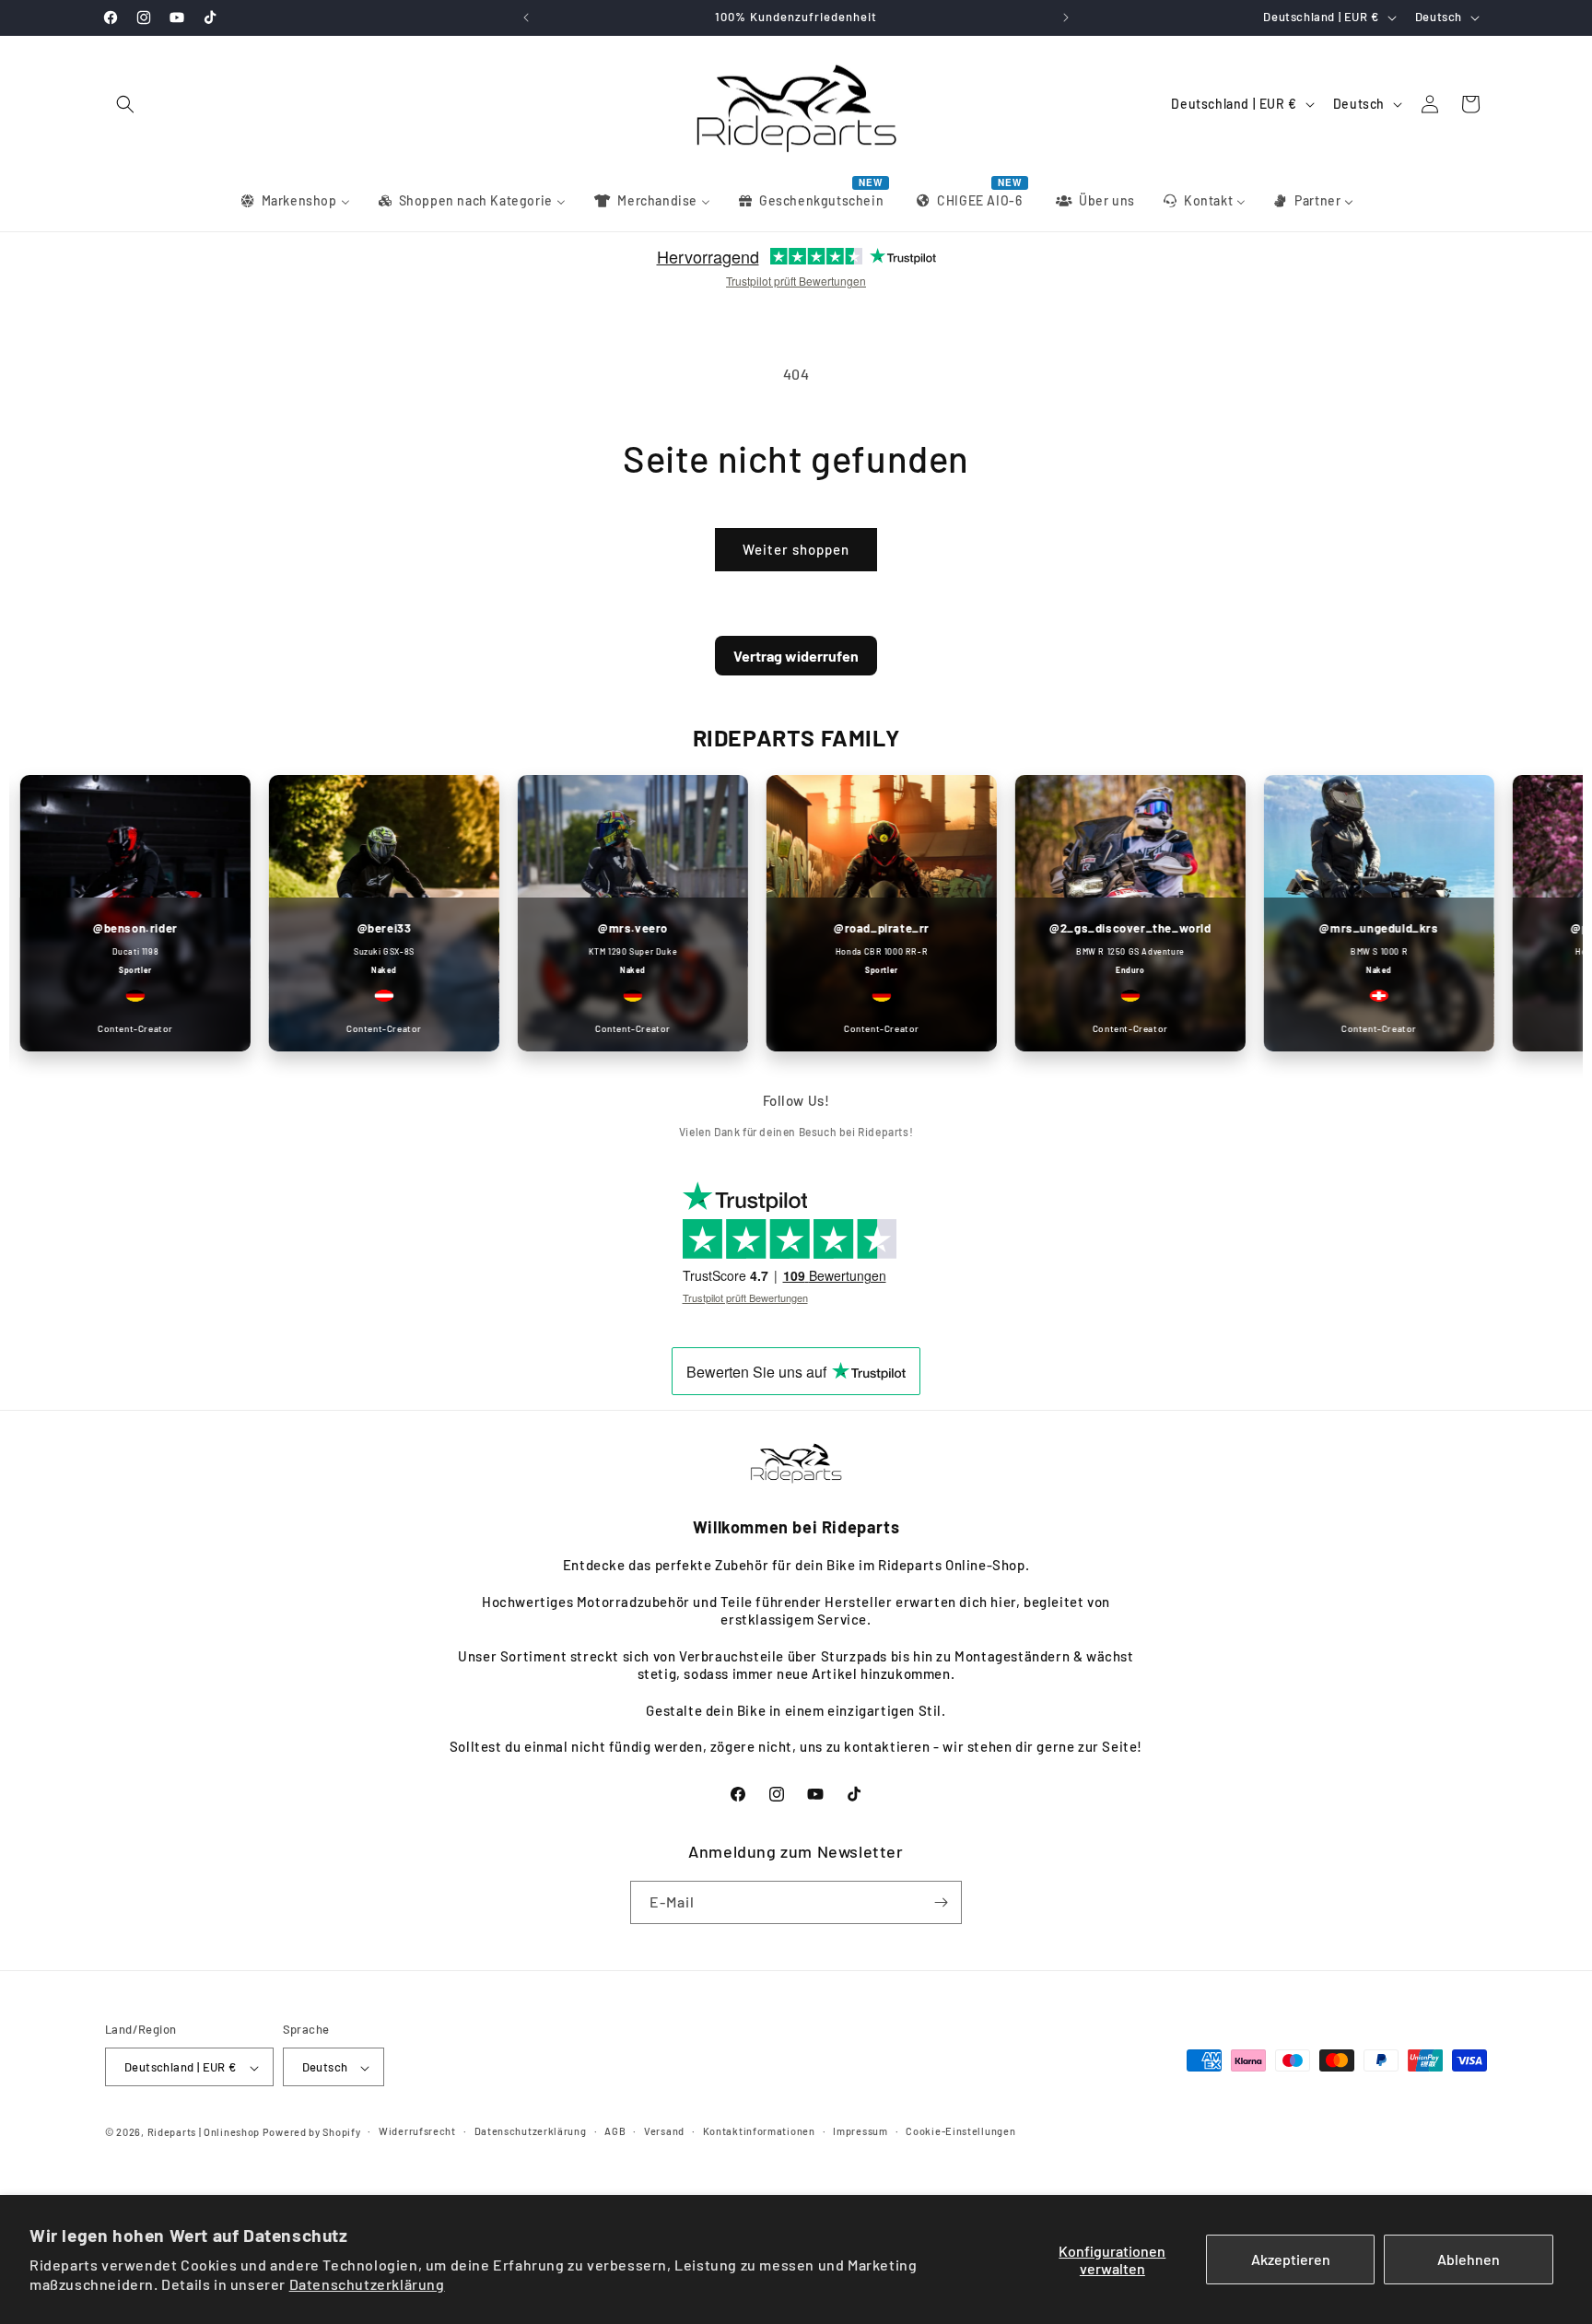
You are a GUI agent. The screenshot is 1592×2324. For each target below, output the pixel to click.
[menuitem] (294, 201)
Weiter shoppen (796, 549)
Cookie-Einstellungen (960, 2131)
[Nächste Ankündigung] (1066, 18)
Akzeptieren (1291, 2259)
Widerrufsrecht (417, 2131)
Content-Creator (348, 1028)
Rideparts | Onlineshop (204, 2133)
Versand (664, 2131)
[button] (125, 104)
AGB (615, 2131)
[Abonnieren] (941, 1902)
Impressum (860, 2131)
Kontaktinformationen (759, 2131)
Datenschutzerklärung (367, 2284)
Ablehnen (1469, 2259)
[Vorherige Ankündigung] (526, 18)
